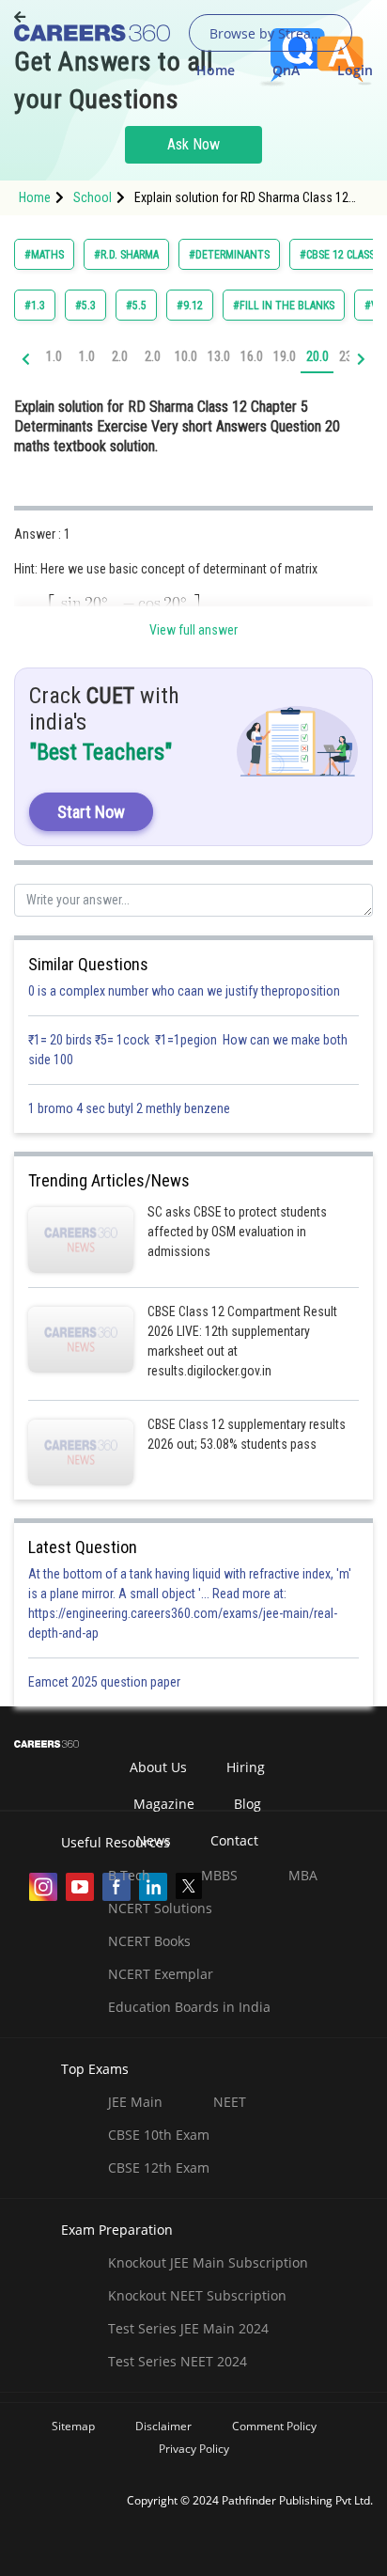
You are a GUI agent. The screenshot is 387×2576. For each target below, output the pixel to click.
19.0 (285, 356)
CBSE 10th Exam (159, 2135)
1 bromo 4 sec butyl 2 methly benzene (132, 1108)
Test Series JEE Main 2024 (188, 2328)
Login (355, 70)
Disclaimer (163, 2426)
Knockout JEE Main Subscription (208, 2262)
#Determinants (229, 255)
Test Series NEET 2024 (178, 2361)
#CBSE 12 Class (337, 255)
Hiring (246, 1767)
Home (216, 70)
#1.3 (35, 306)
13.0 (219, 356)
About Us (158, 1767)
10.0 (186, 356)
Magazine (164, 1804)
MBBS (219, 1875)
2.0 (120, 356)
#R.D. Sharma (126, 255)
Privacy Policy (194, 2449)
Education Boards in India (189, 2007)
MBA (303, 1875)
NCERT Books (149, 1941)
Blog (248, 1804)
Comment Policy (274, 2426)
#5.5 (136, 306)
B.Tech (129, 1875)
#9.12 (190, 306)
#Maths (44, 255)
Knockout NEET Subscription (197, 2295)
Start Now (91, 812)
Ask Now (193, 144)
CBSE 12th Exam (159, 2168)
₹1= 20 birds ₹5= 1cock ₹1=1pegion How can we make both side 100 (188, 1050)
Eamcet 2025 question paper (106, 1682)
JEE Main (135, 2102)
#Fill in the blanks (284, 306)
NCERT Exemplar (161, 1974)
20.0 (317, 356)
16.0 (252, 356)
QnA (286, 70)
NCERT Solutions (160, 1908)
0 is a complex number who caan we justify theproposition (184, 991)
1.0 (54, 356)
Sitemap (73, 2426)
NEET (230, 2102)
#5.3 (85, 306)
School (93, 197)
